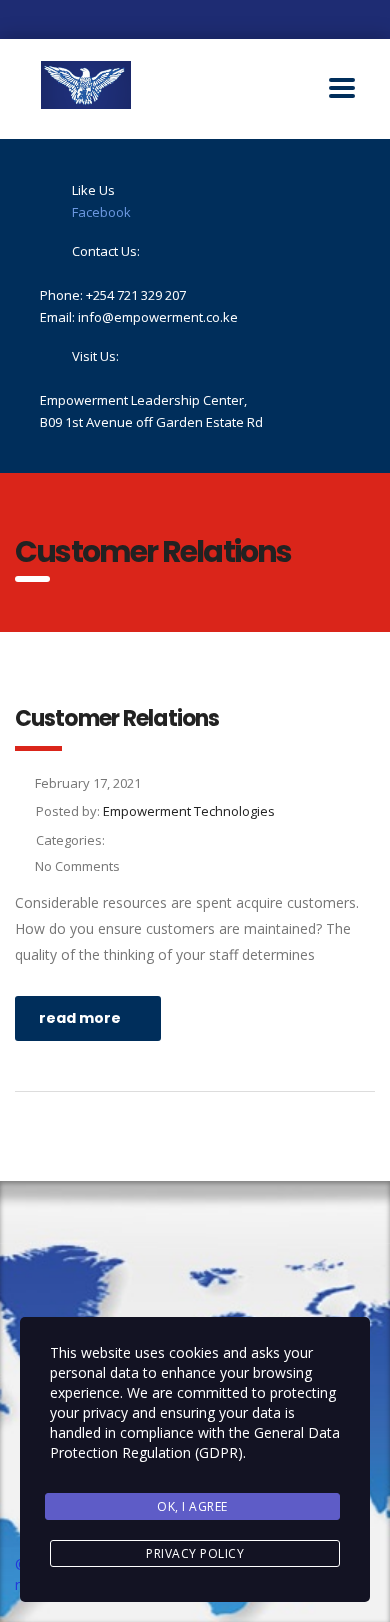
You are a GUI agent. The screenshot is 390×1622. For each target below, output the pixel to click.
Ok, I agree (192, 1506)
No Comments (77, 866)
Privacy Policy (195, 1553)
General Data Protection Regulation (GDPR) (195, 1442)
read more (80, 1018)
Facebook (101, 212)
